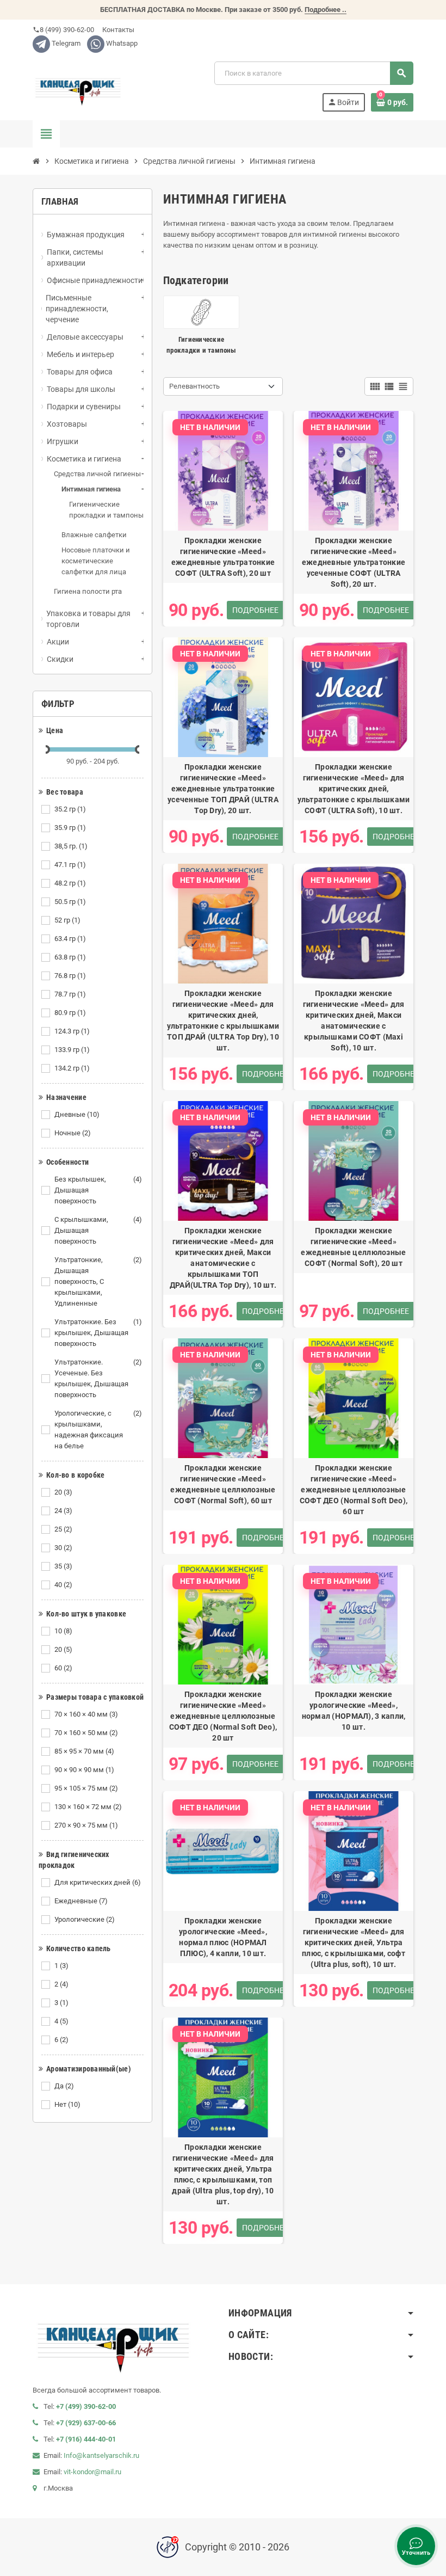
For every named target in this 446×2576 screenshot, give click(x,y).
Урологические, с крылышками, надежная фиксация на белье (98, 1430)
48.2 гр (70, 883)
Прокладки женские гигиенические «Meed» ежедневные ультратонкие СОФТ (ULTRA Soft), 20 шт (223, 557)
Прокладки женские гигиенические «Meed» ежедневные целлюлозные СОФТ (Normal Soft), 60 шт (223, 1484)
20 (63, 1492)
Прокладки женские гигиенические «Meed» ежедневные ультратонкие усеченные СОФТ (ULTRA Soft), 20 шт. (354, 562)
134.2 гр (72, 1068)
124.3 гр (72, 1031)
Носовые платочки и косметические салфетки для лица (96, 561)
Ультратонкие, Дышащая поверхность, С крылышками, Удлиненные (98, 1281)
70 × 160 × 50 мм (86, 1733)
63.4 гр (70, 939)
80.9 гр (70, 1013)
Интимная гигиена (91, 489)
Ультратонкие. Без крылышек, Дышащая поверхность (98, 1333)
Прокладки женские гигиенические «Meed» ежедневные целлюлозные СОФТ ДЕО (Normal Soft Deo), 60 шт (354, 1490)
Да (64, 2086)
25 (63, 1529)
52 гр (67, 920)
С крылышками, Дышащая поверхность (98, 1230)
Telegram (65, 43)
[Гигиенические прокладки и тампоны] (201, 312)
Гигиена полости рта (88, 591)
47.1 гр (70, 865)
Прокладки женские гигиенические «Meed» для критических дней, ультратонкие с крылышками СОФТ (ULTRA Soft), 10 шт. (354, 789)
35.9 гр (70, 828)
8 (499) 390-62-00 (63, 30)
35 (63, 1566)
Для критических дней (98, 1882)
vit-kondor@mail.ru (92, 2472)
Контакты (117, 30)
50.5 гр (70, 902)
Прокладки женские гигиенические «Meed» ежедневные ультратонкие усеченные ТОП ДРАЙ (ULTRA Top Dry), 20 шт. (223, 789)
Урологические (85, 1919)
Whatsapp (121, 43)
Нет (67, 2104)
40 (63, 1585)
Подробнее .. (326, 10)
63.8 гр (70, 957)
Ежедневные (81, 1901)
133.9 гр (72, 1050)
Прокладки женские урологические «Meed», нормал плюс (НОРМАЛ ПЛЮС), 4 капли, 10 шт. (223, 1937)
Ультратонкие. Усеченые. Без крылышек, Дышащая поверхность (98, 1378)
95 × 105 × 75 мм (86, 1788)
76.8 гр (70, 976)
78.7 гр (70, 994)
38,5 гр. (71, 846)
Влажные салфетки (94, 535)
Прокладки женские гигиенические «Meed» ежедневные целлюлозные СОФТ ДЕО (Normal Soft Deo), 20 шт (223, 1716)
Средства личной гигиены (97, 474)
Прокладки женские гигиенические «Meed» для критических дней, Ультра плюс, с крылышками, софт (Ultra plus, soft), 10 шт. (354, 1942)
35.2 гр (70, 809)
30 (63, 1548)
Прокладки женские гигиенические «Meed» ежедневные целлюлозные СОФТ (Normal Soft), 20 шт (353, 1247)
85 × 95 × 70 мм (84, 1751)
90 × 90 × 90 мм (84, 1770)
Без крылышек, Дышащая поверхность (98, 1190)
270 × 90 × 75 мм (86, 1825)
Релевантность (194, 386)
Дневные (77, 1114)
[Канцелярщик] (78, 86)
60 (63, 1668)
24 (63, 1511)
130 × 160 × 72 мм (88, 1807)
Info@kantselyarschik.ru (101, 2455)
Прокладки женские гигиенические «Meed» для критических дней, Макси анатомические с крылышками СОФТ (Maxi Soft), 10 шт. (354, 1020)
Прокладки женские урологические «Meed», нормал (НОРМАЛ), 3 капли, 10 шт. (354, 1711)
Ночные (73, 1133)
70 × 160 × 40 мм (86, 1714)
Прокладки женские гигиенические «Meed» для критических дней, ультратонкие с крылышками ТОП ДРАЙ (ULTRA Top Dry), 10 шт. (223, 1020)
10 (63, 1631)
